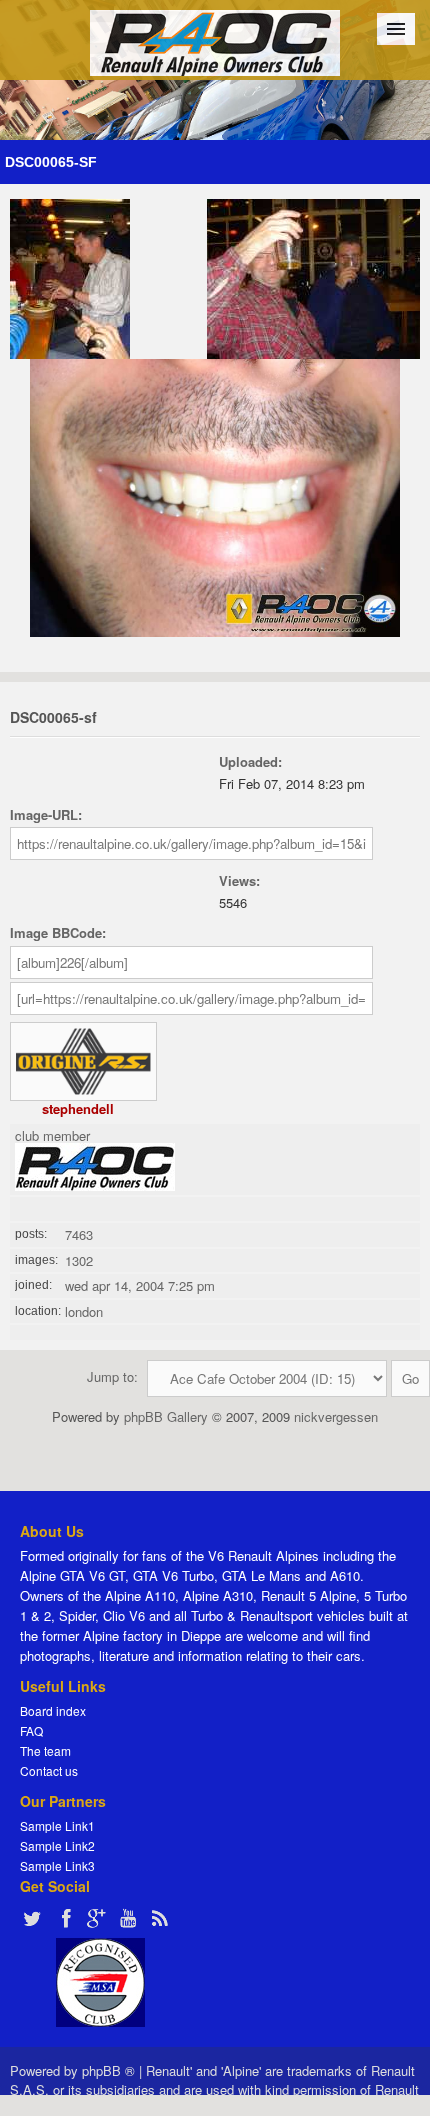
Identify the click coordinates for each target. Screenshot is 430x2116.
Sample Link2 (57, 1845)
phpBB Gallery (166, 1416)
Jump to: (112, 1376)
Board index (53, 1710)
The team (45, 1750)
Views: (239, 880)
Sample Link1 (57, 1825)
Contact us (49, 1770)
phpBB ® (108, 2070)
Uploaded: (250, 761)
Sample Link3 (57, 1865)
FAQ (31, 1730)
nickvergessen (336, 1416)
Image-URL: (46, 814)
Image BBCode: (58, 932)
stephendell (78, 1108)
